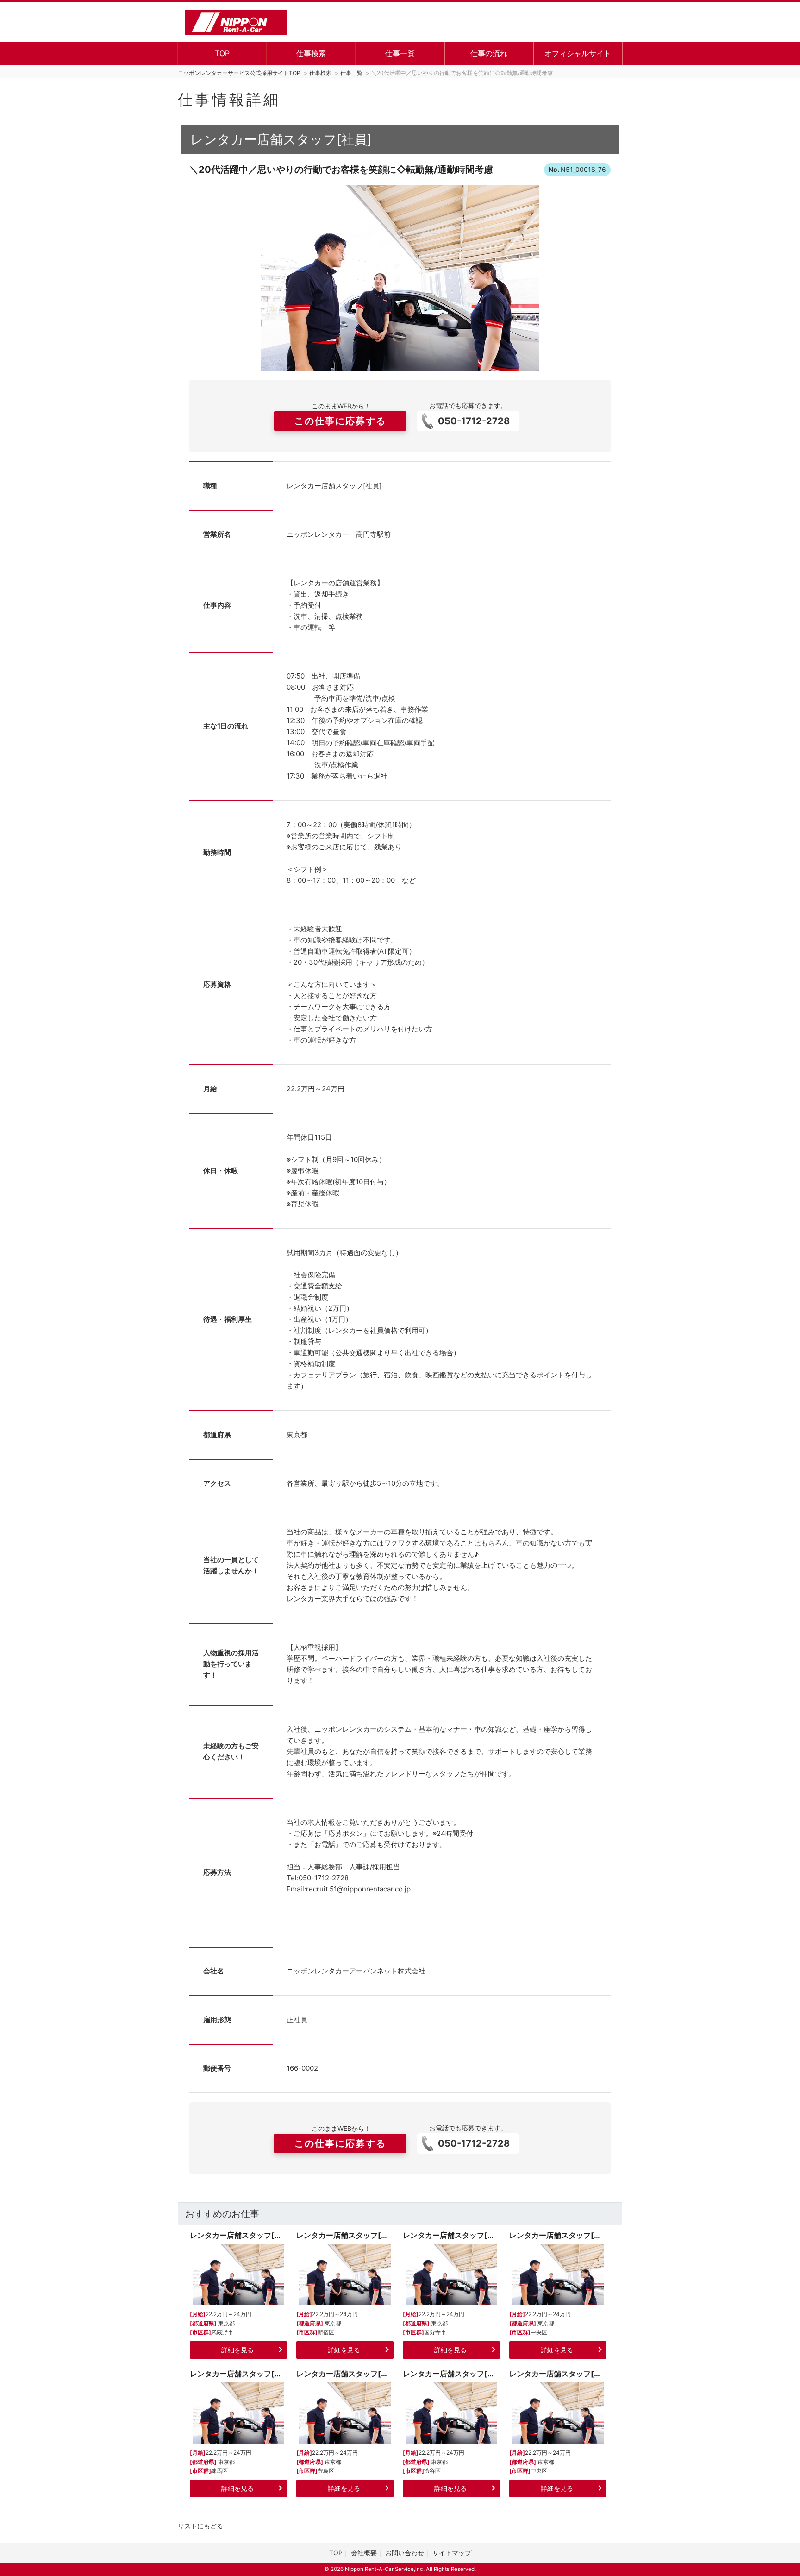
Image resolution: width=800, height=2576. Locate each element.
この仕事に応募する (340, 421)
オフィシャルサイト (578, 53)
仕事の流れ (489, 53)
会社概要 (364, 2553)
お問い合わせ (405, 2553)
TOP (222, 53)
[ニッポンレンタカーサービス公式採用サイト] (236, 21)
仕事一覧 (400, 53)
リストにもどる (200, 2526)
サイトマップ (452, 2553)
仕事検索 (311, 53)
